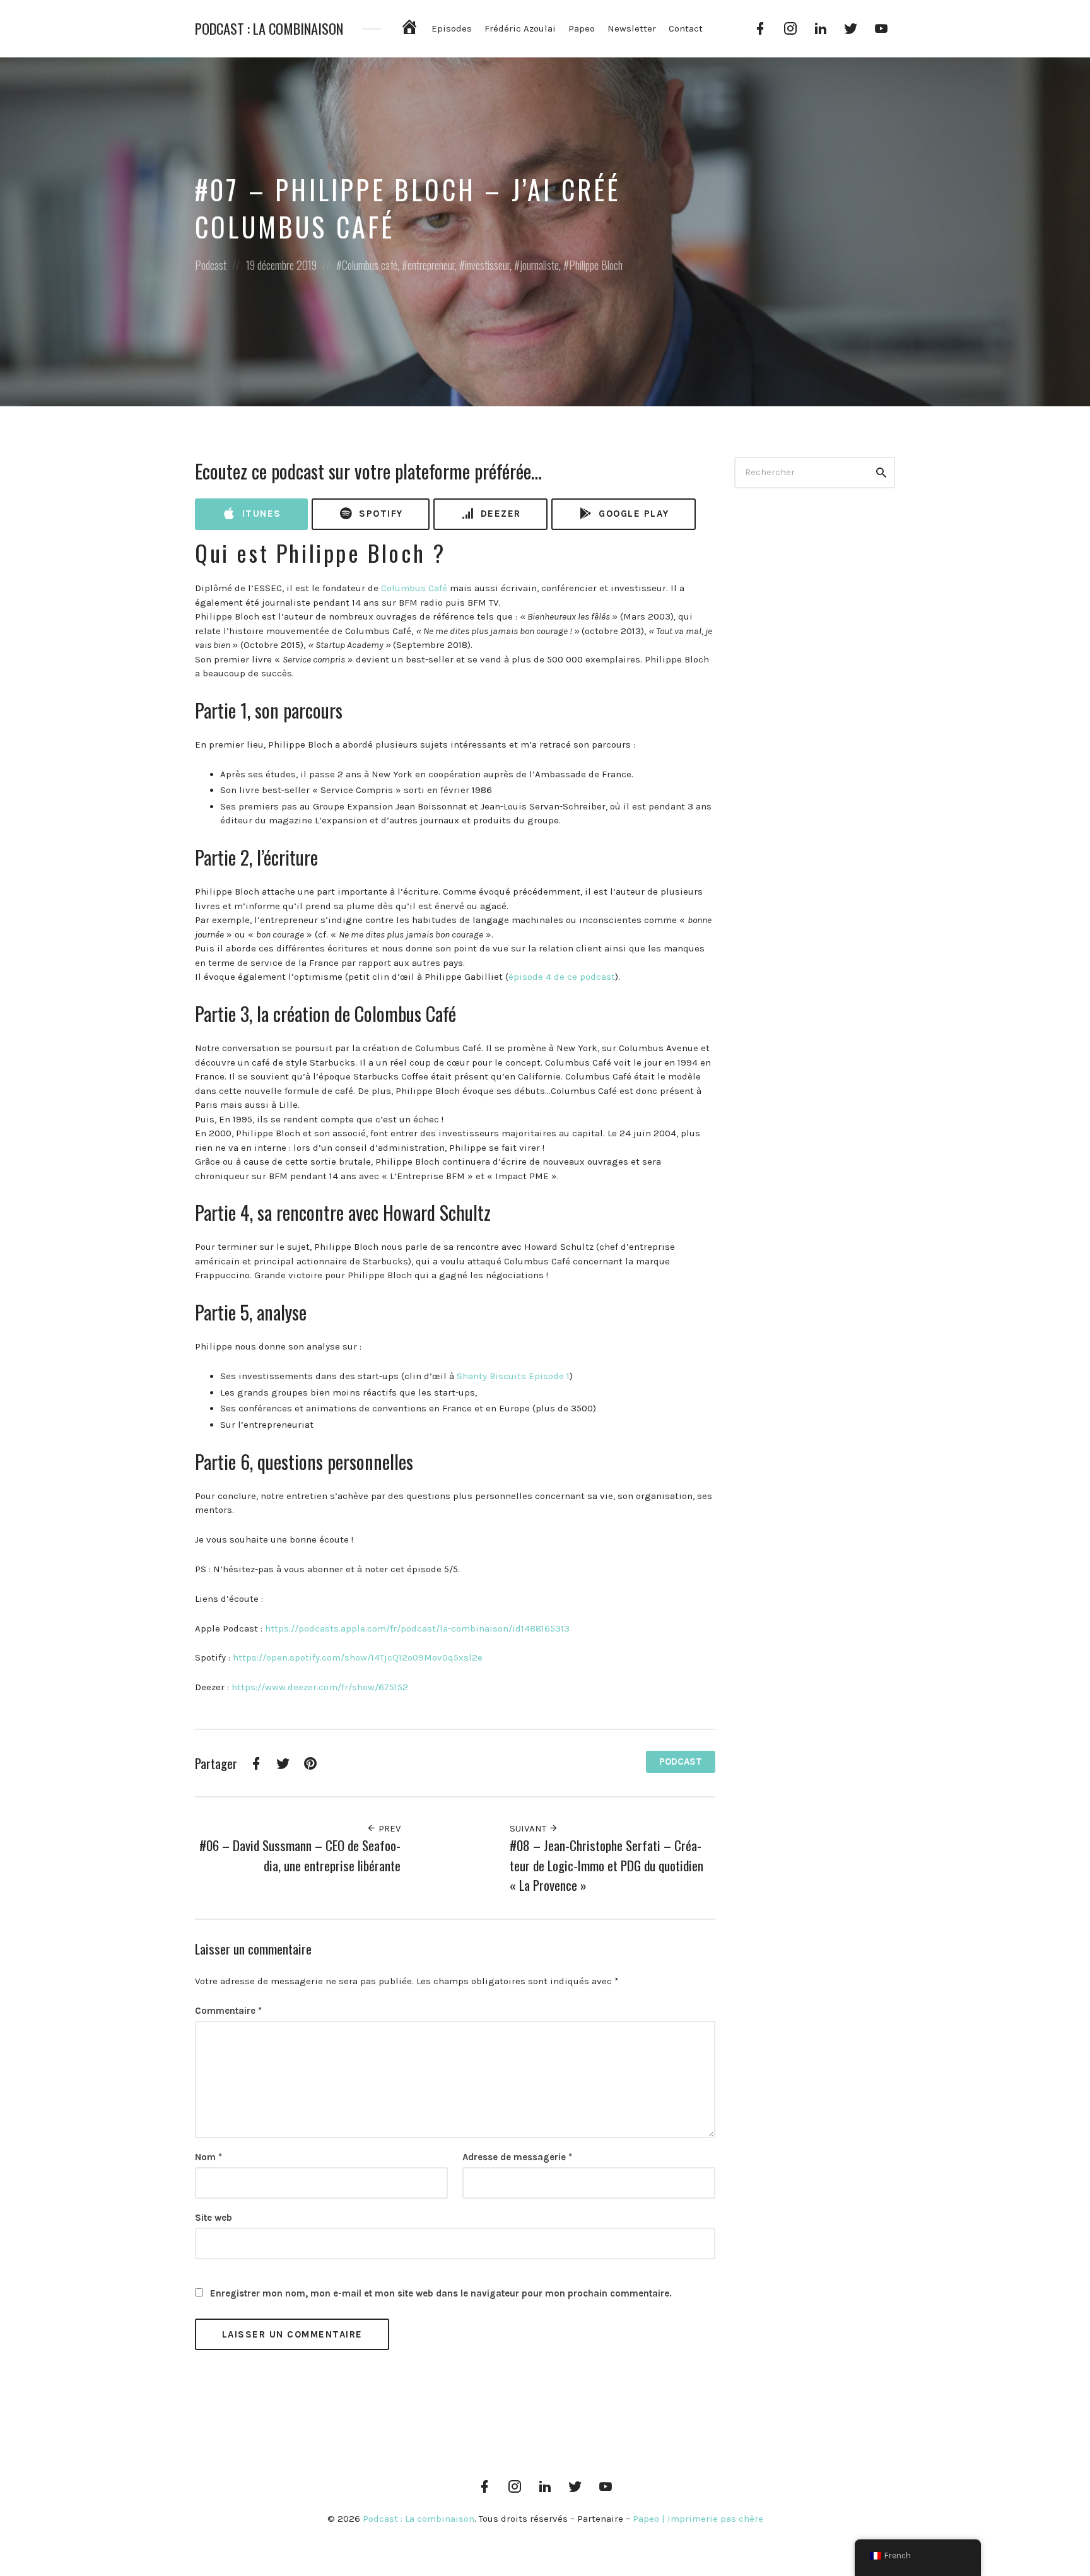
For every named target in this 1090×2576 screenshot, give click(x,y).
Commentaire (228, 2011)
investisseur (487, 265)
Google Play (632, 514)
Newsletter (632, 28)
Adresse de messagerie (517, 2157)
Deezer (499, 514)
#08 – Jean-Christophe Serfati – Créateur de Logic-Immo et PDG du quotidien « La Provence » (607, 1865)
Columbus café (370, 265)
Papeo (582, 28)
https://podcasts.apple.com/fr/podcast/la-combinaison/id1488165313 (417, 1628)
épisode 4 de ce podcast (562, 977)
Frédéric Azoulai (520, 28)
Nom (208, 2157)
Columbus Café (414, 588)
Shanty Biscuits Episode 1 (513, 1376)
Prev (388, 1828)
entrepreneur (431, 265)
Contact (686, 28)
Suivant (529, 1828)
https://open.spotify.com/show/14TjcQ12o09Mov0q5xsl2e (358, 1657)
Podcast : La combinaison (269, 29)
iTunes (260, 514)
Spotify (379, 514)
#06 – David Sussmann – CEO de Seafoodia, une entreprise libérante (300, 1855)
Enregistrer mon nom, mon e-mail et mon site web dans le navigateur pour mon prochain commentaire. (441, 2293)
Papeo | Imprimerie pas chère (698, 2519)
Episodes (452, 28)
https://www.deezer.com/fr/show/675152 (320, 1687)
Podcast (211, 265)
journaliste (539, 265)
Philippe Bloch (596, 265)
